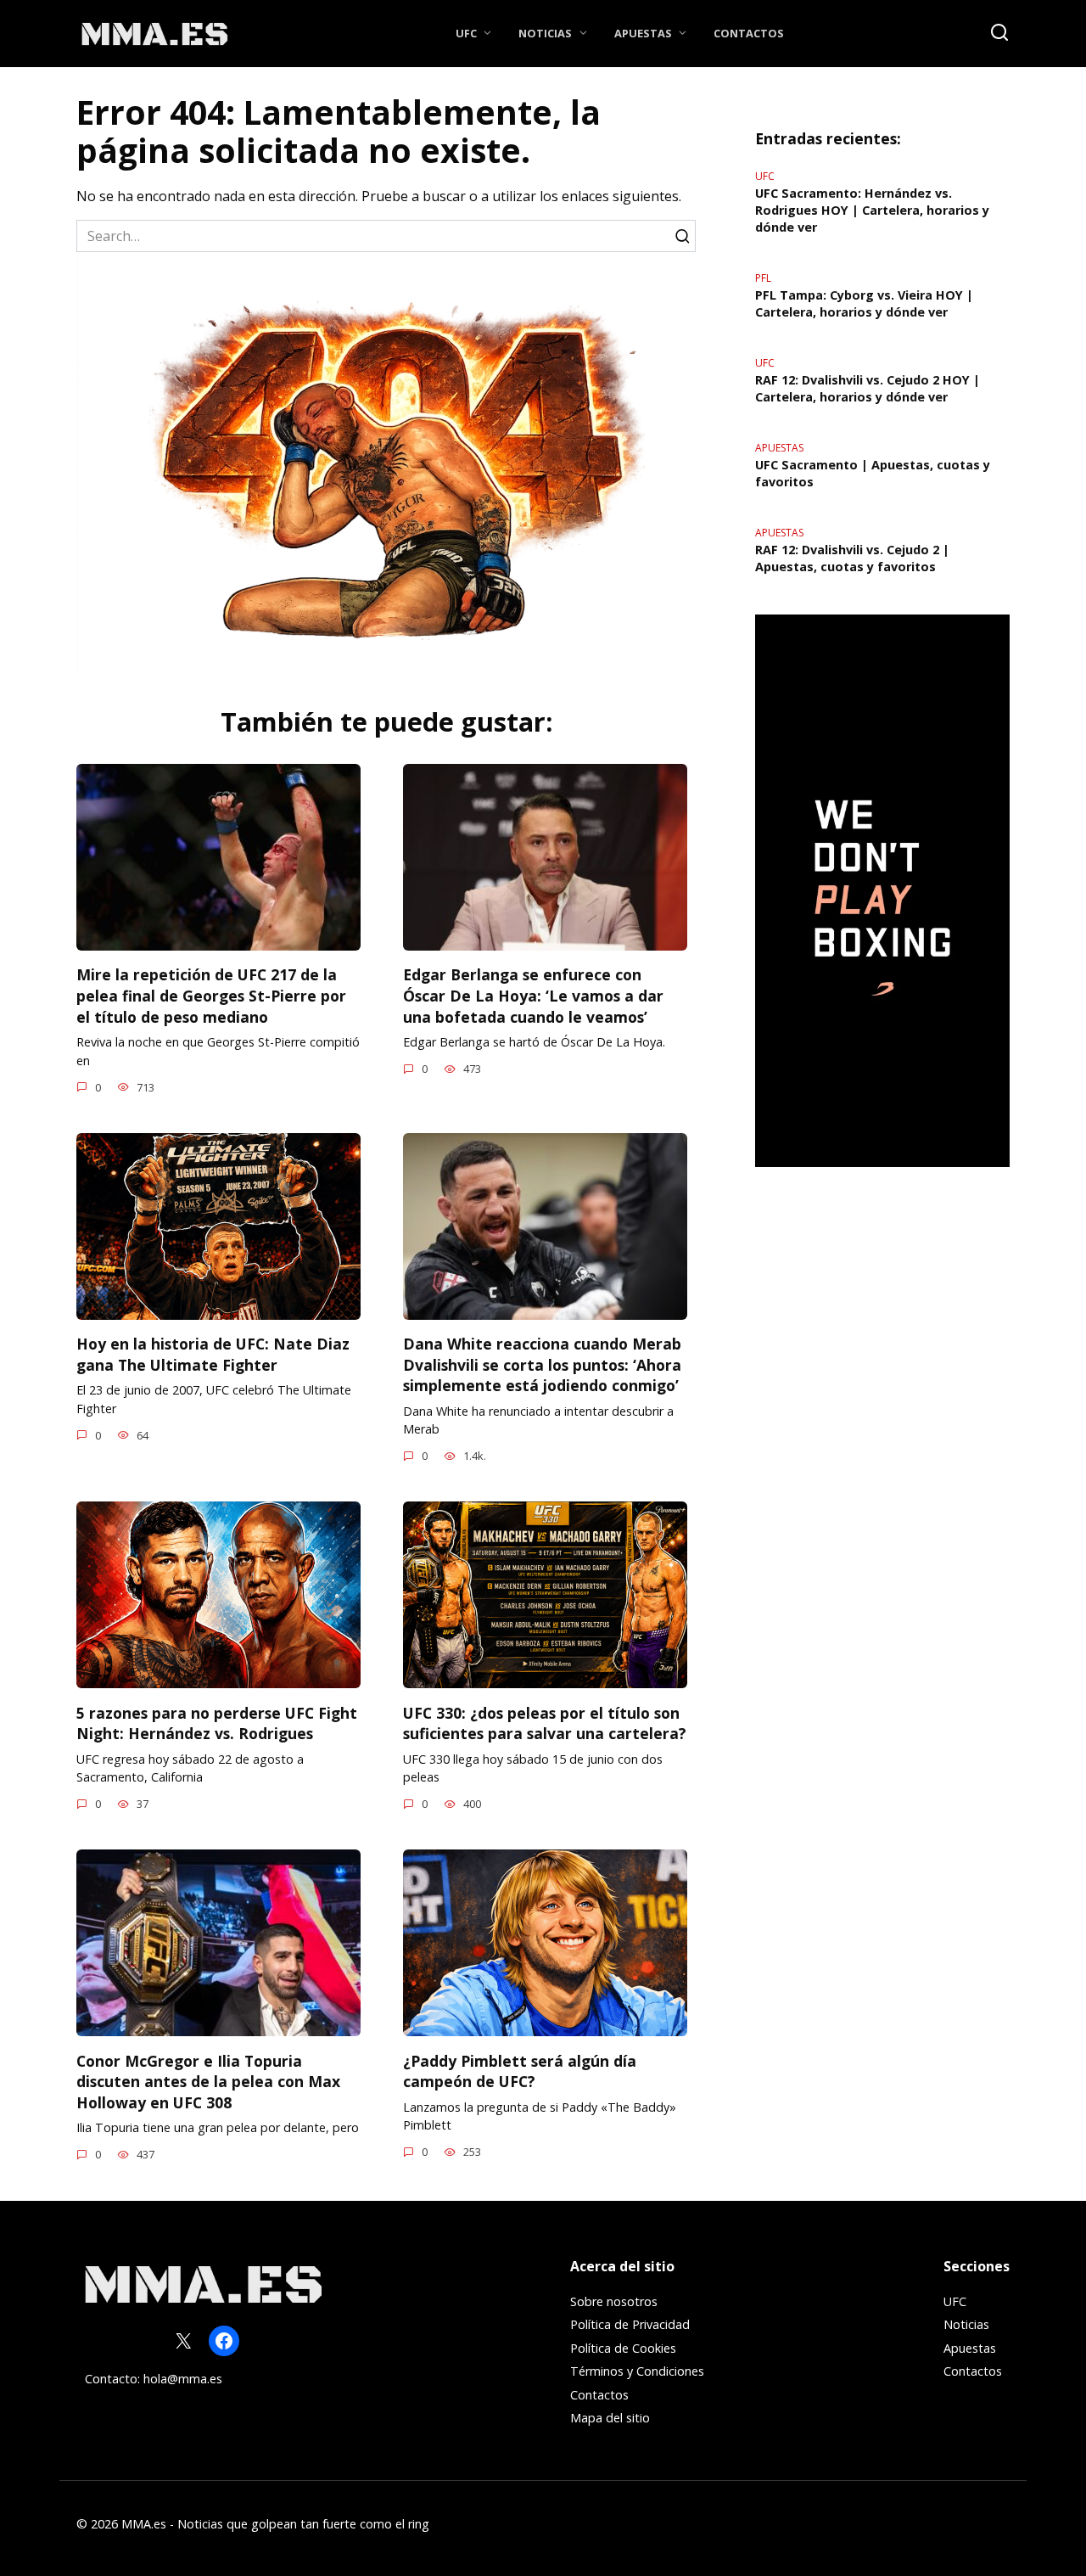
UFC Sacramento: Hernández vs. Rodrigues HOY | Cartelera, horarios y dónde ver (872, 210)
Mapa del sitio (610, 2418)
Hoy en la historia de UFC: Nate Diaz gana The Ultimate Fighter (213, 1354)
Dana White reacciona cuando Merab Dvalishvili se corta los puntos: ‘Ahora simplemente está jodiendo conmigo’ (542, 1364)
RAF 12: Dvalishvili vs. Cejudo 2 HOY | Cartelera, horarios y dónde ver (868, 388)
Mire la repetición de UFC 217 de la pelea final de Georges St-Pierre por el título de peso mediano (211, 995)
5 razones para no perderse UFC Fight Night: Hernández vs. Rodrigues (217, 1723)
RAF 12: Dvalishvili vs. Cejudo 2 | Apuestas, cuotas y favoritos (852, 558)
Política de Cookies (623, 2348)
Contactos (749, 33)
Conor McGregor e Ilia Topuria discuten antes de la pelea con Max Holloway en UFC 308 (208, 2081)
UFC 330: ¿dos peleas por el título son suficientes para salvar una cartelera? (545, 1723)
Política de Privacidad (630, 2324)
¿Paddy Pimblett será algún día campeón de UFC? (520, 2071)
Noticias (545, 33)
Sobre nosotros (614, 2301)
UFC (466, 33)
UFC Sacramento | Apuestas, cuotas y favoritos (873, 473)
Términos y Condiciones (637, 2371)
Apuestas (643, 33)
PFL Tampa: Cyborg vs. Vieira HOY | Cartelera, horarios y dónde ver (864, 303)
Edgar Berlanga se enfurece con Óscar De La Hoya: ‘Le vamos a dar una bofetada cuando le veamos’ (533, 995)
